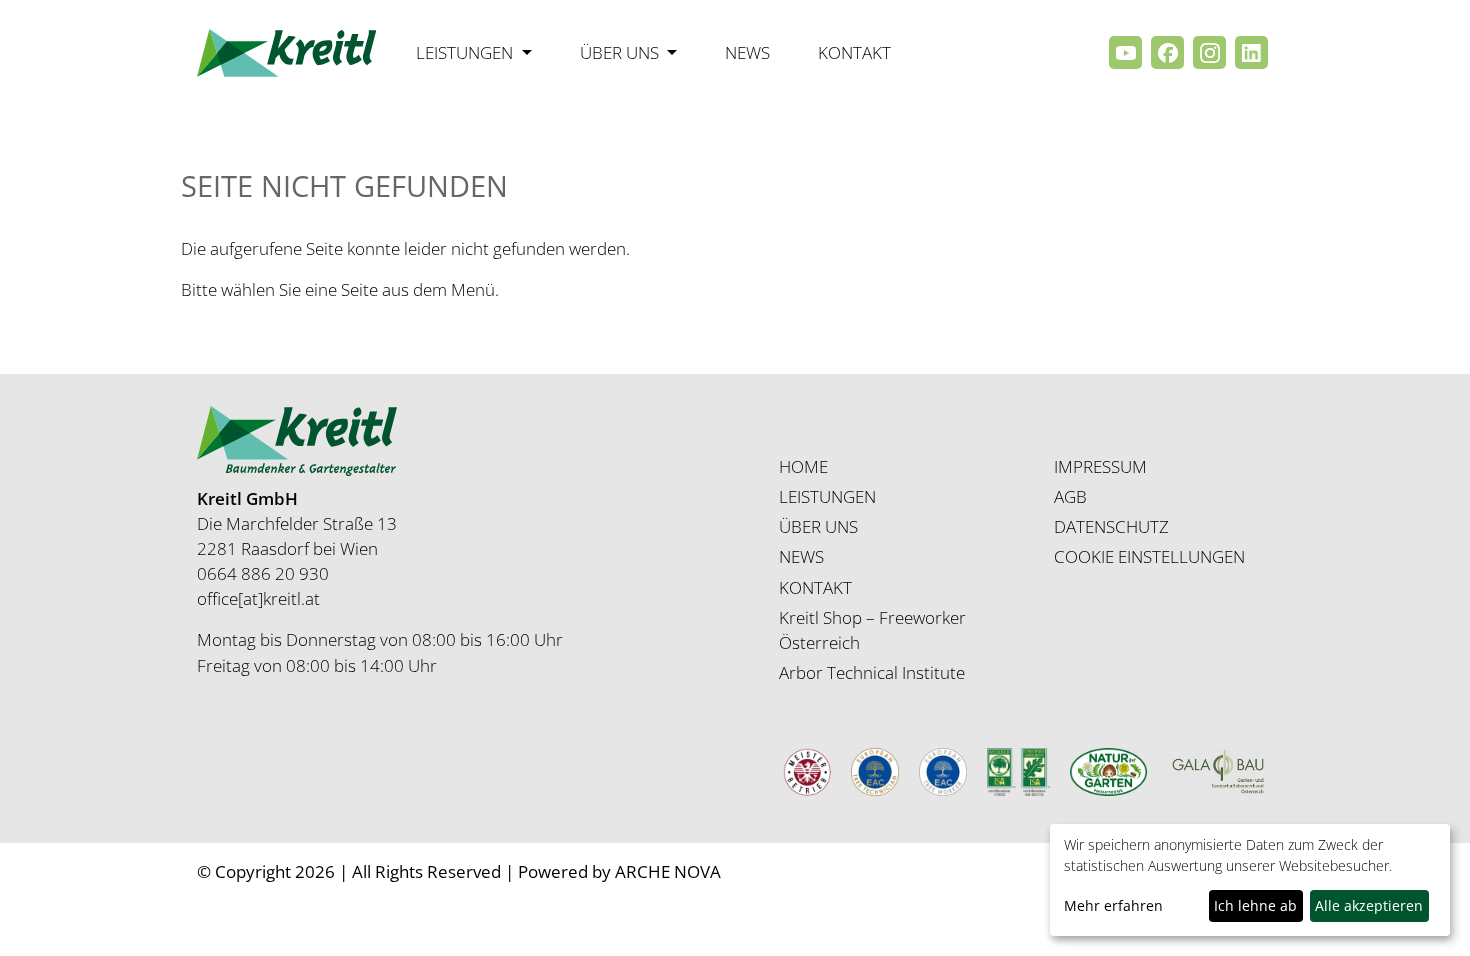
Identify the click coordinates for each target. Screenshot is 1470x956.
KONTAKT (815, 587)
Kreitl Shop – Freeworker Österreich (872, 630)
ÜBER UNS (818, 526)
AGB (1070, 496)
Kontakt (854, 52)
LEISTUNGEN (827, 496)
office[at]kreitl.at (258, 598)
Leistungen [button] (466, 52)
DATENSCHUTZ (1111, 526)
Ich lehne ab (1255, 905)
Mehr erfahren (1113, 905)
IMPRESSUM (1100, 466)
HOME (803, 466)
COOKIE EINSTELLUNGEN (1149, 556)
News (747, 52)
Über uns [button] (621, 52)
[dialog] (1250, 880)
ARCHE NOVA (668, 871)
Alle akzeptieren (1369, 905)
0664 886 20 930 (263, 573)
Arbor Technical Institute (872, 672)
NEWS (801, 556)
